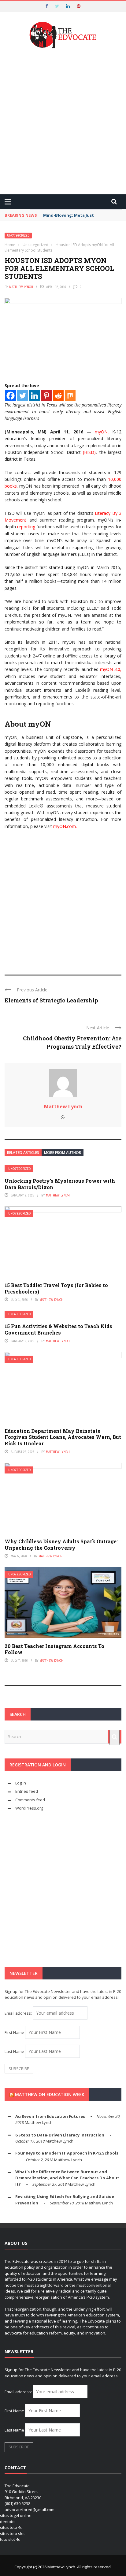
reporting (26, 527)
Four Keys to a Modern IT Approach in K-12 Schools (67, 2153)
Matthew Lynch (21, 287)
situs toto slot (12, 2533)
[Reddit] (58, 396)
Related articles (23, 1153)
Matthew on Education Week (50, 2094)
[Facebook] (11, 396)
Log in (21, 1783)
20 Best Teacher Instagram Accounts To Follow (54, 1649)
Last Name (14, 2051)
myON (101, 432)
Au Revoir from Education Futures (50, 2116)
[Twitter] (22, 396)
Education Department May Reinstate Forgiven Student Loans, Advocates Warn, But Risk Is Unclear (63, 1437)
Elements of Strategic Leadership (51, 1000)
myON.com (65, 826)
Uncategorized (18, 236)
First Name (14, 2032)
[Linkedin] (34, 396)
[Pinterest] (46, 396)
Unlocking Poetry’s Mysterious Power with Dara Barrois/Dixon (60, 1184)
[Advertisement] (63, 122)
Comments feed (30, 1800)
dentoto (7, 2522)
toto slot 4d (10, 2539)
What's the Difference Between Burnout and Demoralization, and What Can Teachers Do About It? (67, 2178)
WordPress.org (29, 1808)
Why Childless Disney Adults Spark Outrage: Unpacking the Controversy (61, 1544)
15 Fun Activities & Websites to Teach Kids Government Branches (58, 1329)
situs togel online (16, 2515)
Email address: (19, 2013)
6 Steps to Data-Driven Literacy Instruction (60, 2135)
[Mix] (70, 396)
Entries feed (27, 1791)
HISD (89, 452)
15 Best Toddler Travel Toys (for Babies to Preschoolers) (56, 1288)
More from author (63, 1153)
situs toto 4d (11, 2527)
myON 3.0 (110, 669)
